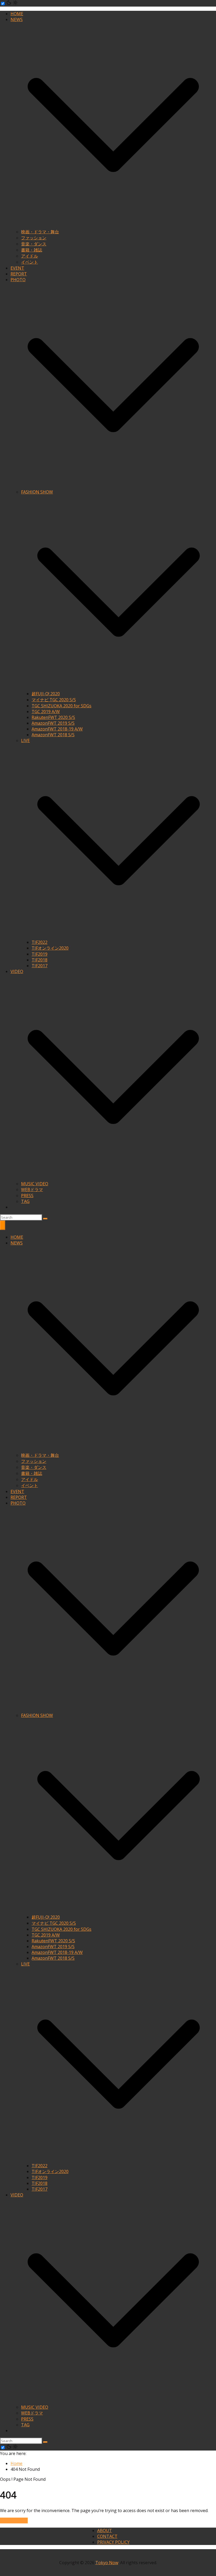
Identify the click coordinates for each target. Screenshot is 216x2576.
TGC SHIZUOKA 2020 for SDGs (62, 706)
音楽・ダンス (34, 244)
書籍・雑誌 (32, 250)
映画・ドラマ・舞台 (40, 232)
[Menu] (3, 1225)
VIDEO (17, 971)
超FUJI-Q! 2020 (46, 694)
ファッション (34, 238)
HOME (17, 14)
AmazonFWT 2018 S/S (53, 735)
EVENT (17, 268)
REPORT (19, 274)
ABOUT (105, 2530)
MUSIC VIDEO (35, 1184)
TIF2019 (40, 954)
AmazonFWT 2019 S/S (53, 723)
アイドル (30, 256)
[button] (113, 226)
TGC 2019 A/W (46, 712)
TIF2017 (40, 966)
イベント (30, 262)
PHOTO (18, 280)
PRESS (27, 1196)
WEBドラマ (32, 1189)
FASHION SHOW (37, 492)
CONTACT (107, 2536)
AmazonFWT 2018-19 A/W (57, 729)
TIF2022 (40, 942)
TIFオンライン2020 (50, 948)
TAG (25, 1201)
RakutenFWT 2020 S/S (53, 717)
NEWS (17, 19)
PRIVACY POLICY (113, 2542)
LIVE (25, 740)
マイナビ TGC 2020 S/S (54, 700)
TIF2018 (40, 960)
